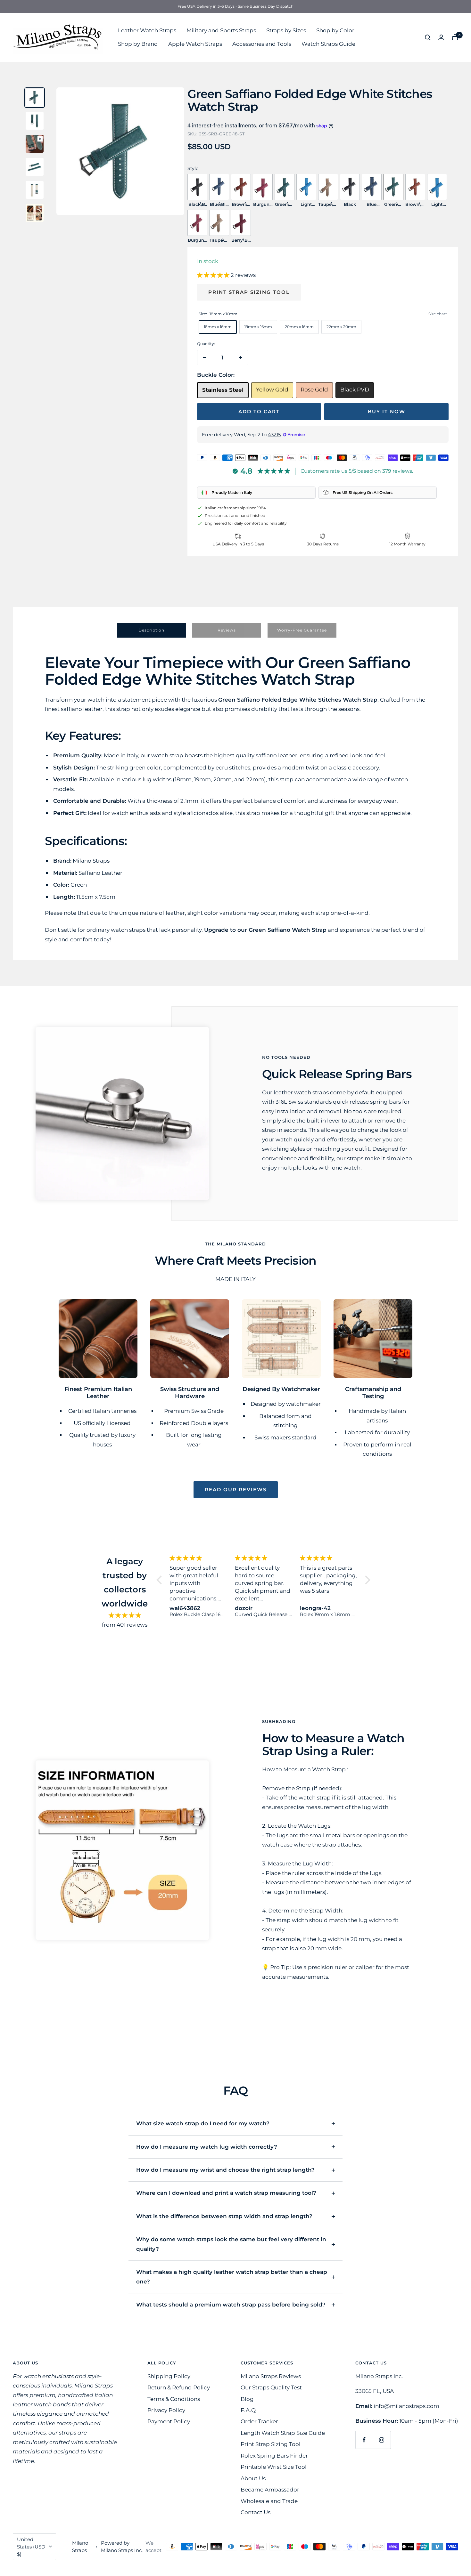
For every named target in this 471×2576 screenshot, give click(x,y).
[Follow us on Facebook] (364, 2440)
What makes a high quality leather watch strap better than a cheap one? (232, 2277)
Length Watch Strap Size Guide (283, 2433)
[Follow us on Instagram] (382, 2440)
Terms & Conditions (174, 2399)
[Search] (428, 37)
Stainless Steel (223, 390)
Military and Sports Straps (221, 30)
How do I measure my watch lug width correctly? (207, 2147)
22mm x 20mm (341, 327)
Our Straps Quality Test (271, 2387)
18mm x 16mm (218, 327)
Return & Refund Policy (179, 2387)
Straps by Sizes (286, 30)
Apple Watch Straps (195, 44)
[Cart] (455, 37)
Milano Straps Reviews (271, 2376)
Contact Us (256, 2512)
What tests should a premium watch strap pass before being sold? (231, 2305)
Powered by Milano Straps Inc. (122, 2547)
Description (151, 630)
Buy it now (387, 411)
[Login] (441, 37)
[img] (125, 1615)
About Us (253, 2478)
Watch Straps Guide (328, 44)
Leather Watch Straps (147, 30)
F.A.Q (248, 2410)
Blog (247, 2399)
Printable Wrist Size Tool (274, 2467)
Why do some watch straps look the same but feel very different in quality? (231, 2244)
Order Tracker (259, 2421)
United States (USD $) (31, 2547)
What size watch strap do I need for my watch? (203, 2123)
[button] (214, 275)
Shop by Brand (138, 44)
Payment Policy (169, 2421)
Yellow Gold (272, 390)
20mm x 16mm (299, 327)
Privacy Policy (166, 2410)
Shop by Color (335, 30)
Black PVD (355, 390)
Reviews (227, 630)
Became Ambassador (270, 2490)
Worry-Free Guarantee (302, 630)
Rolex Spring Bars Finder (274, 2456)
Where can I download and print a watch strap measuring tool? (226, 2193)
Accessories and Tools (262, 44)
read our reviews (236, 1489)
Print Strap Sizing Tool (249, 292)
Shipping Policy (169, 2376)
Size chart (438, 314)
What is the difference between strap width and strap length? (224, 2216)
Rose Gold (314, 390)
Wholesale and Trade (269, 2501)
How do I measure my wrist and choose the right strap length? (225, 2170)
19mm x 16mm (258, 327)
